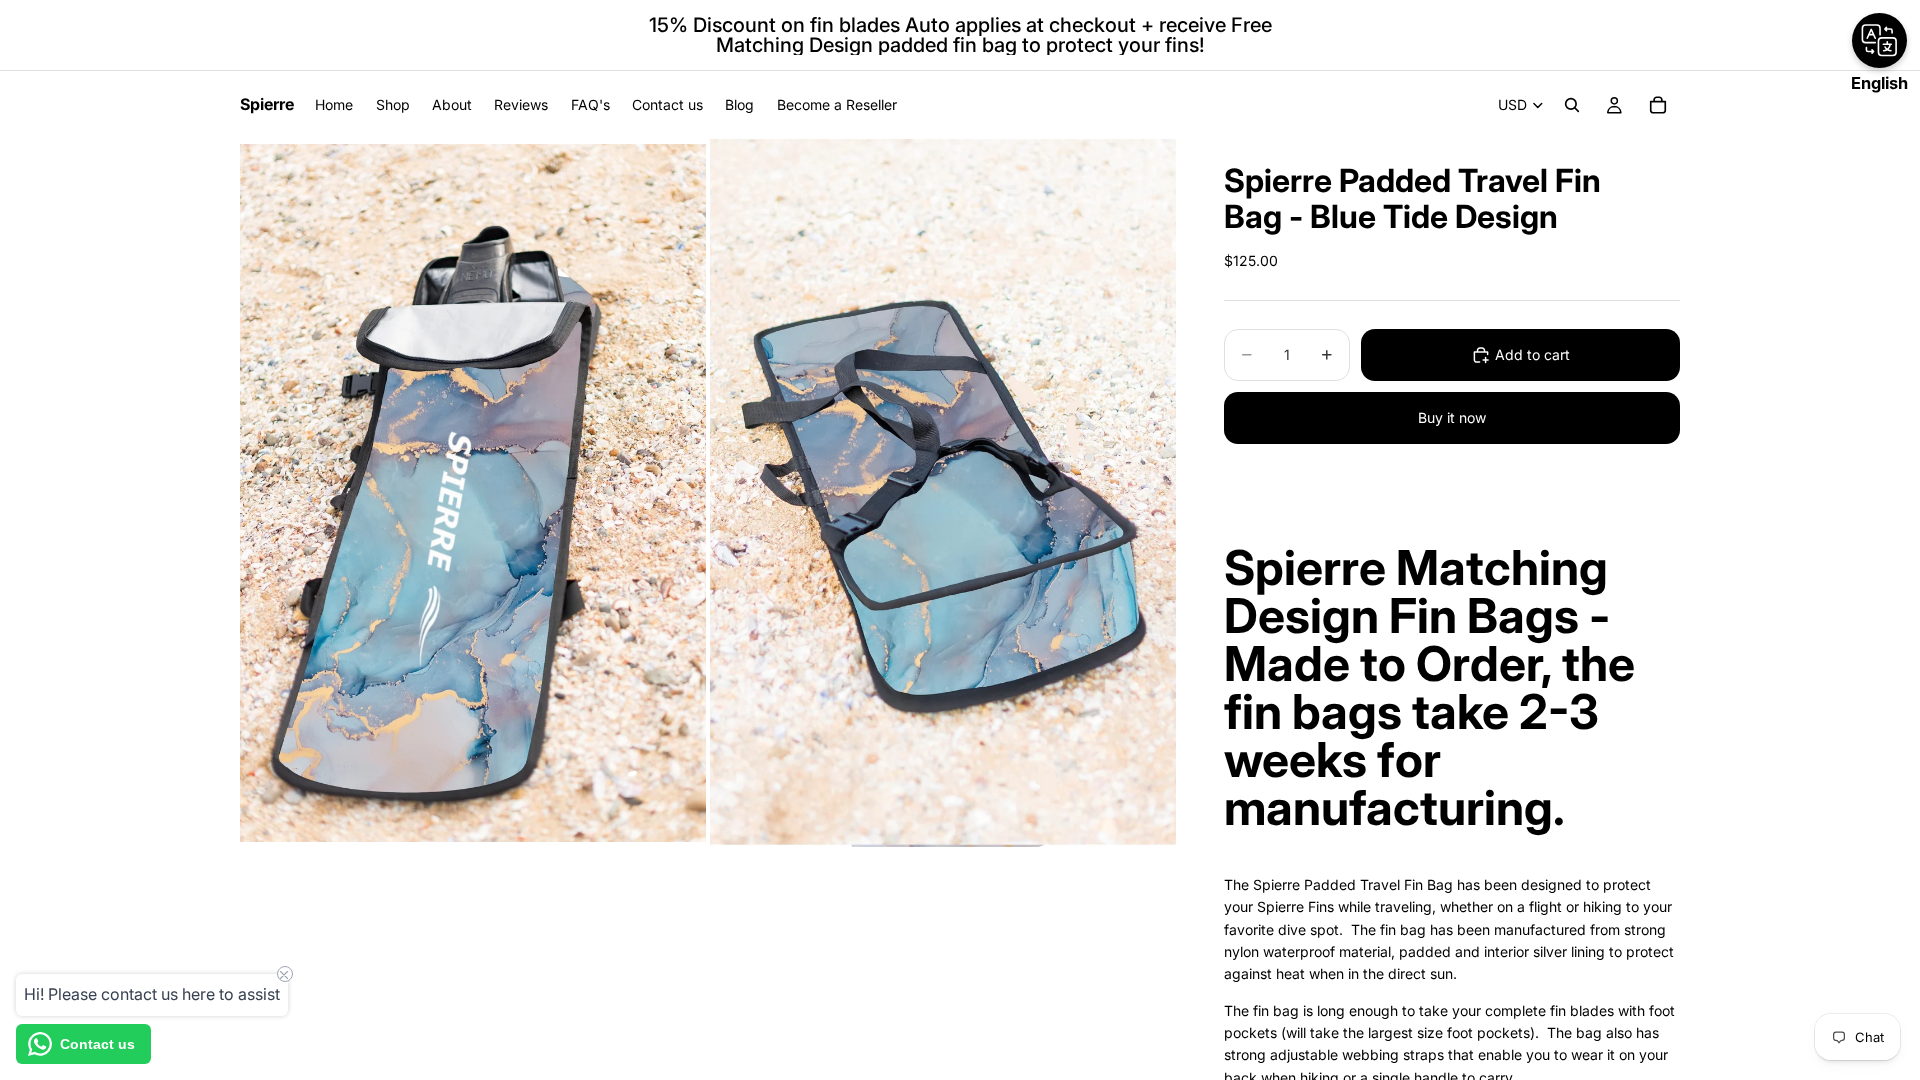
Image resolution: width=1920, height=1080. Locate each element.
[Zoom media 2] (943, 492)
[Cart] (1658, 105)
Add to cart (1532, 354)
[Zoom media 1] (473, 492)
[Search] (1572, 105)
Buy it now (1452, 417)
